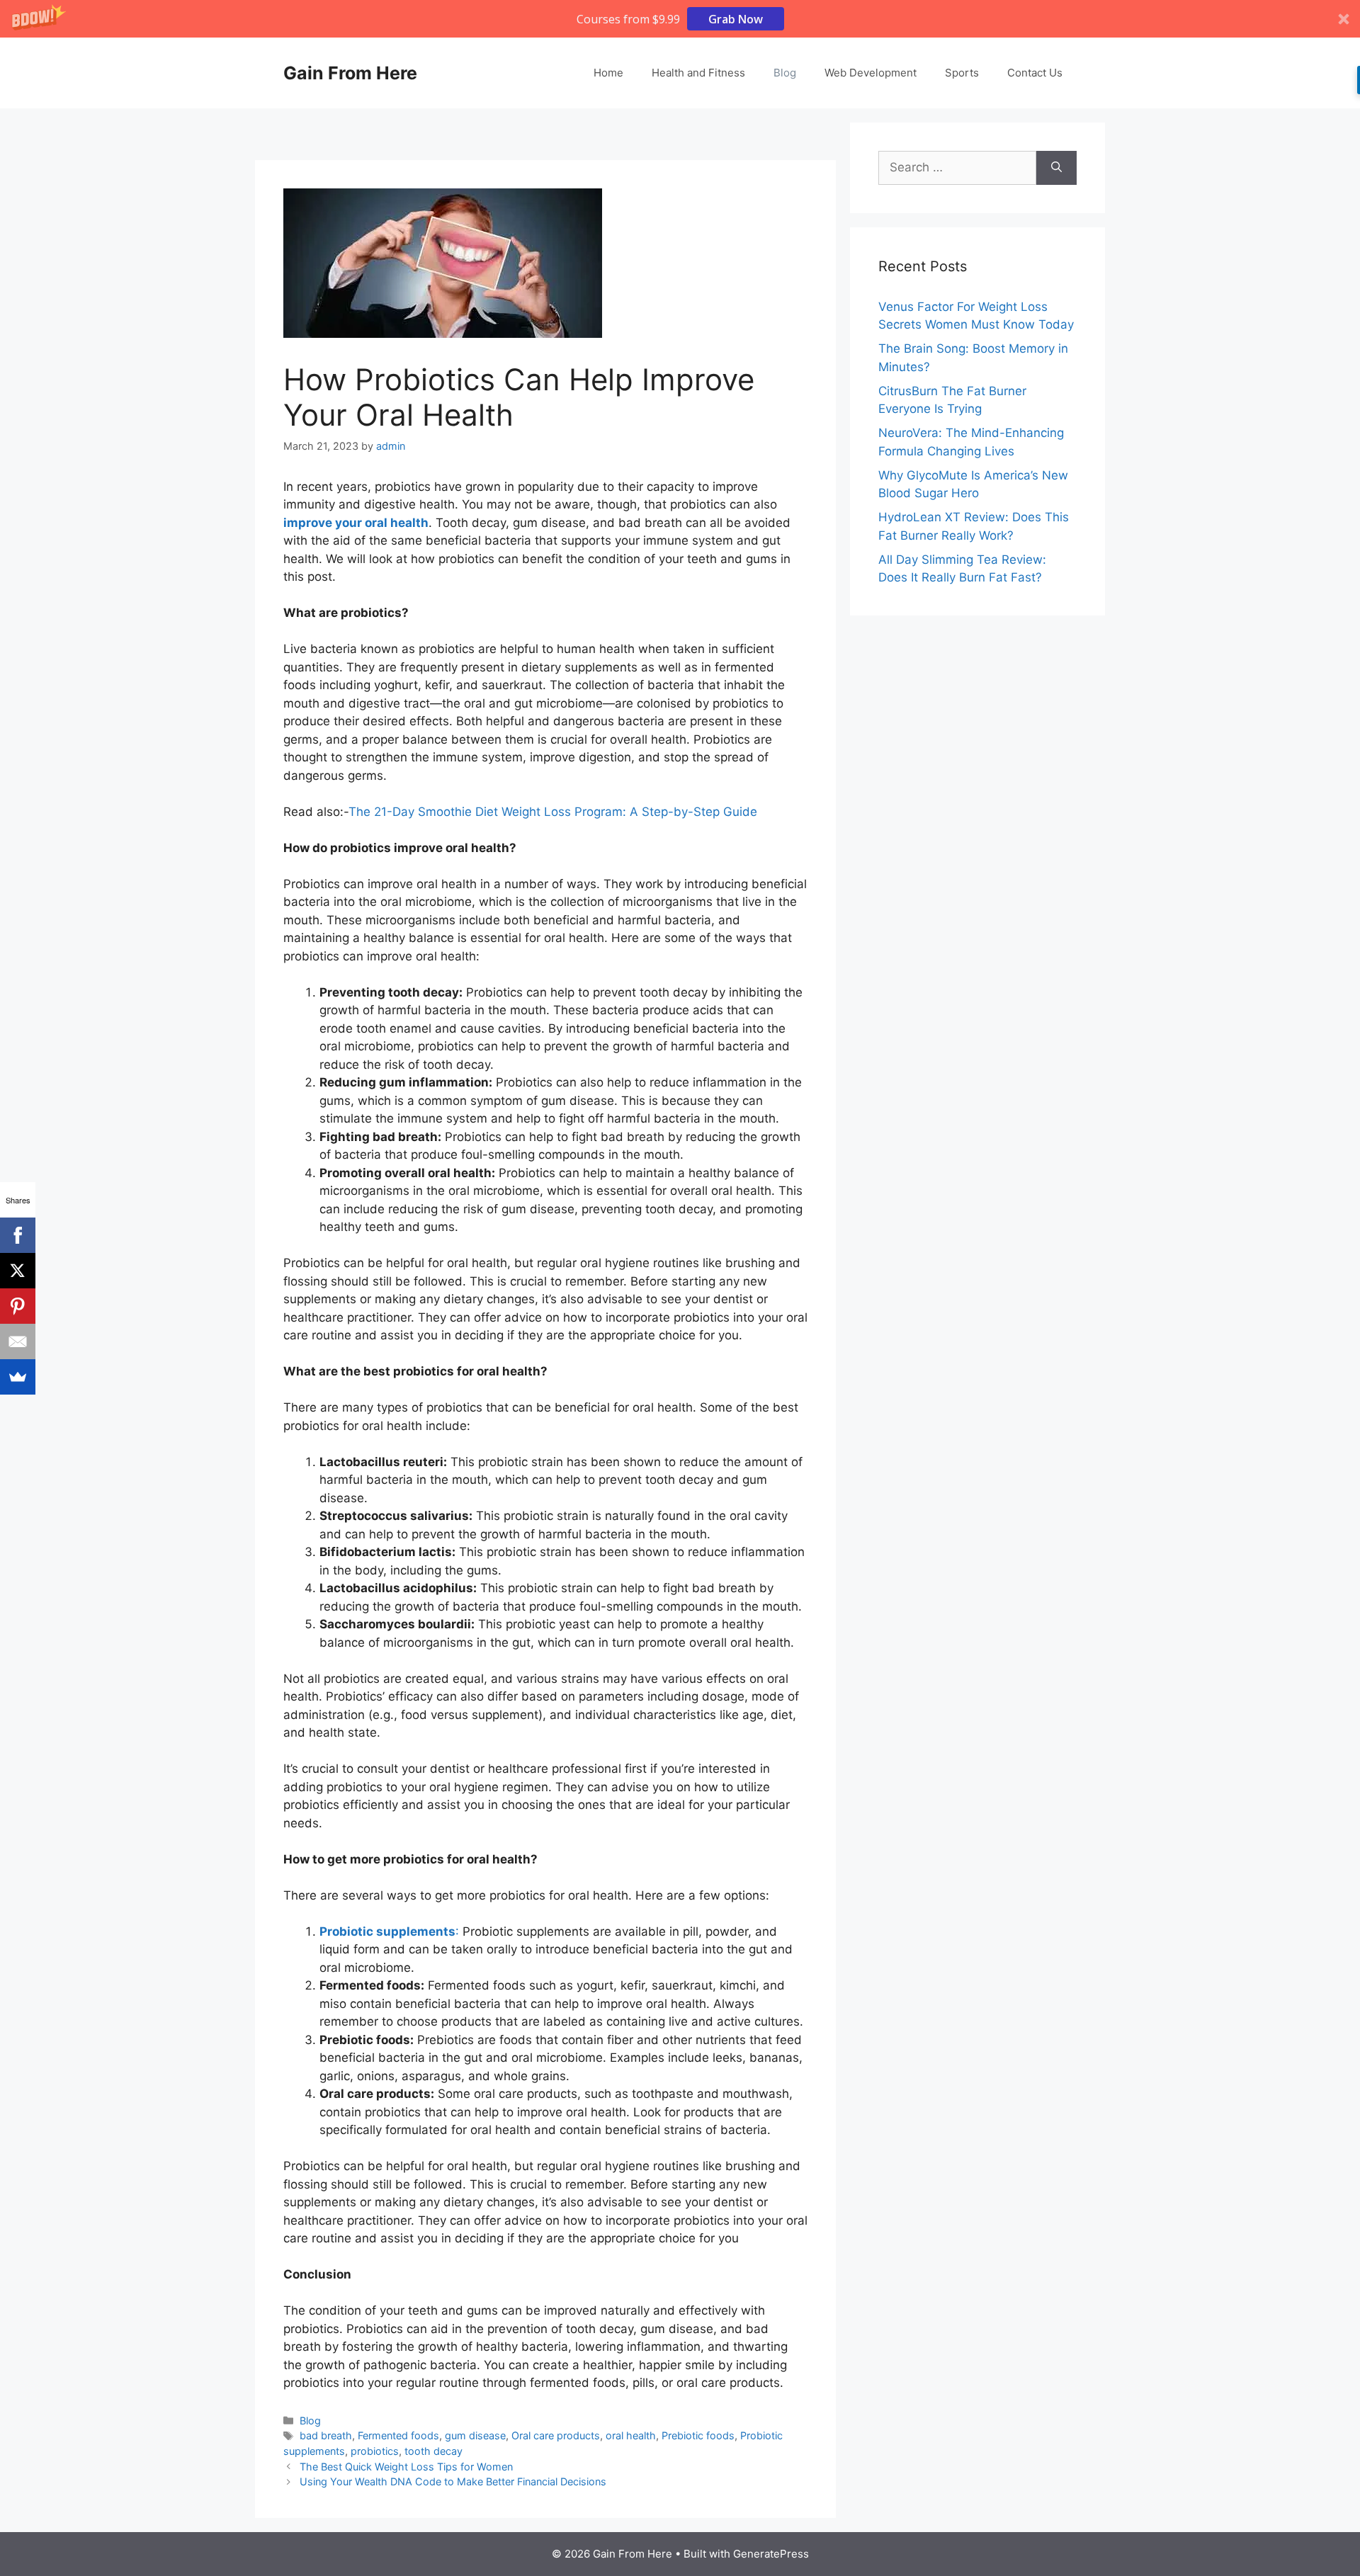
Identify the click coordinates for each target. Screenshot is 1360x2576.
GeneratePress (771, 2554)
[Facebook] (18, 1235)
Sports (962, 73)
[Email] (18, 1341)
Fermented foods (398, 2435)
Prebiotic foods (698, 2435)
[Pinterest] (18, 1306)
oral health (631, 2435)
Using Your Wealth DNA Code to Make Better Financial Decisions (453, 2481)
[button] (680, 19)
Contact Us (1035, 73)
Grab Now (736, 19)
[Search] (1056, 168)
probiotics (375, 2451)
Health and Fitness (698, 73)
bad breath (326, 2435)
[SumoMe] (18, 1377)
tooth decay (433, 2451)
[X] (18, 1271)
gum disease (475, 2435)
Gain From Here (350, 73)
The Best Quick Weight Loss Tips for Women (406, 2467)
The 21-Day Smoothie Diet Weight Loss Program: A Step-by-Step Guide (553, 812)
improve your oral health (356, 523)
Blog (785, 73)
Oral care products (556, 2435)
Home (608, 73)
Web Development (871, 73)
